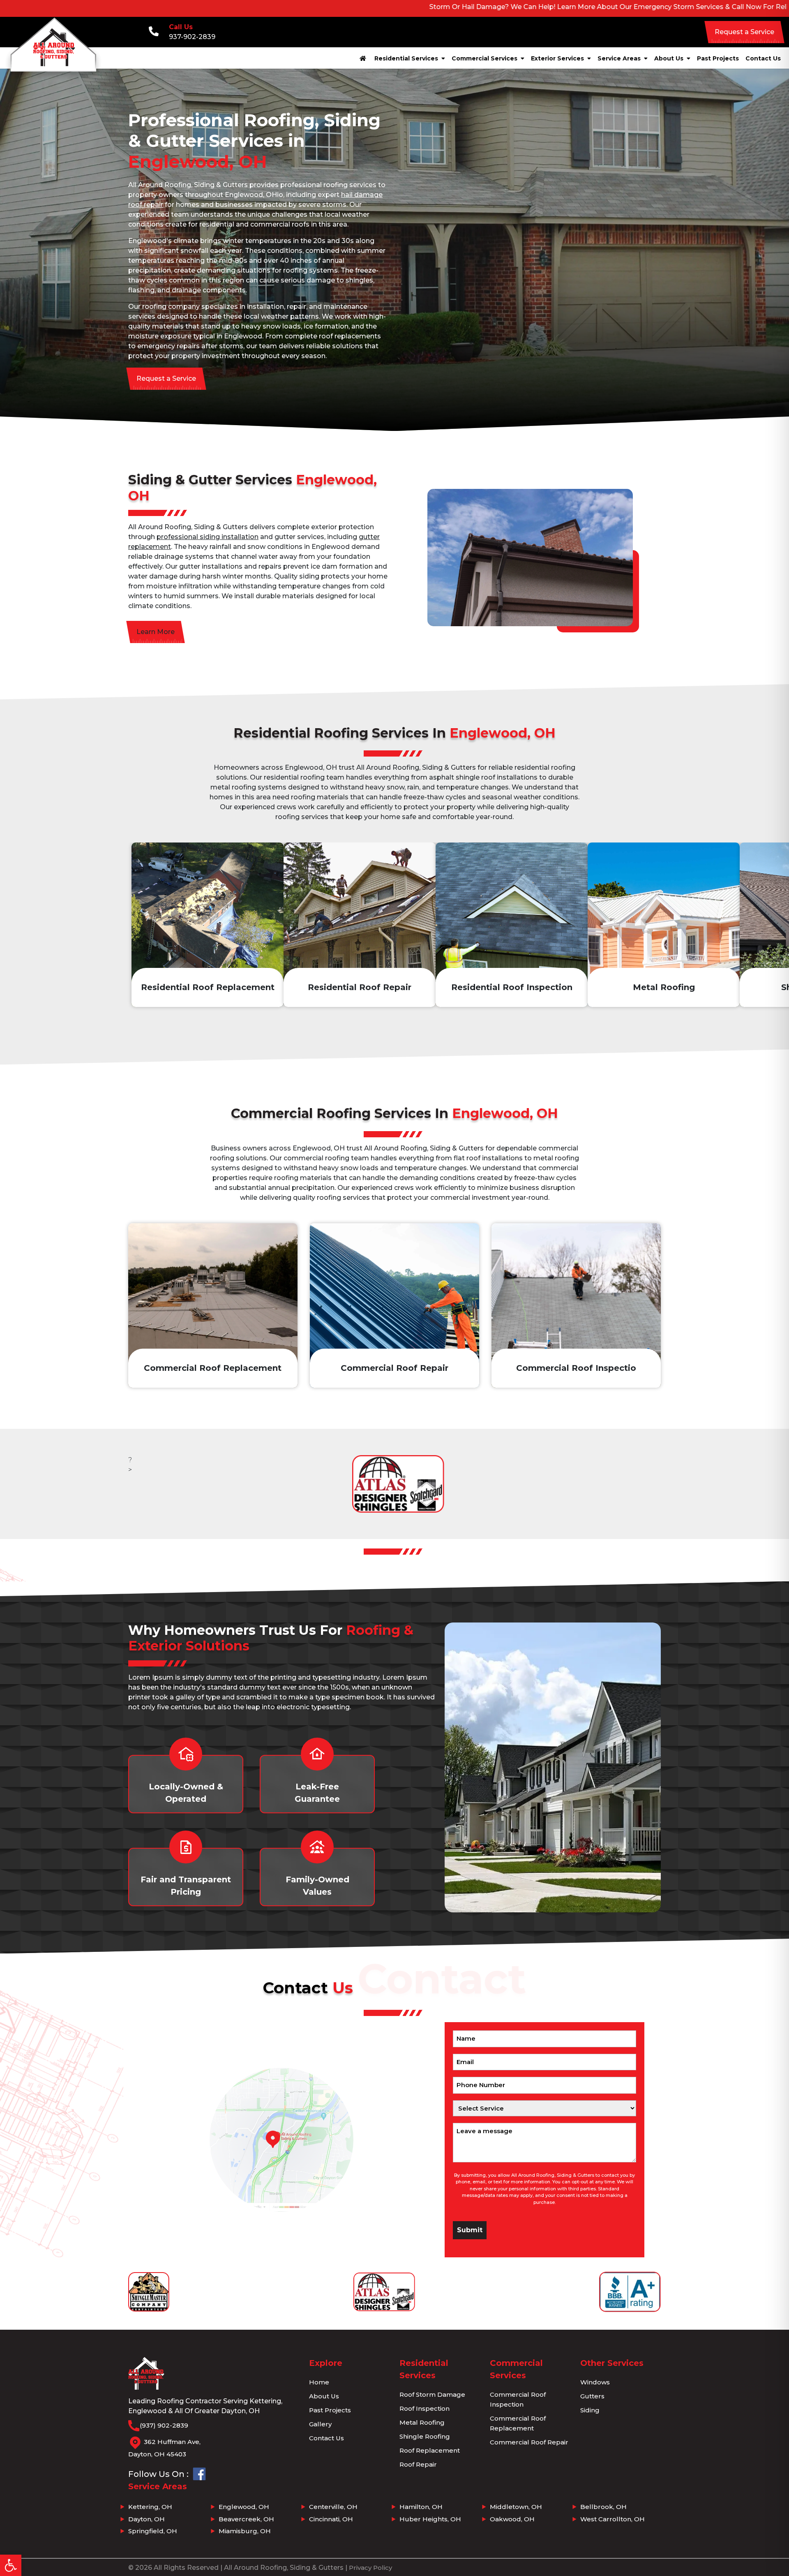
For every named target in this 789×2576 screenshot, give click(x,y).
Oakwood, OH (512, 2519)
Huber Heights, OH (430, 2519)
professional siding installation (208, 537)
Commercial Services (485, 58)
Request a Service (744, 32)
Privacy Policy (370, 2568)
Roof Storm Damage (432, 2394)
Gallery (320, 2424)
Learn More (156, 632)
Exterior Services (558, 58)
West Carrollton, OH (613, 2519)
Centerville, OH (333, 2507)
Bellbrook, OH (603, 2507)
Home (319, 2382)
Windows (595, 2382)
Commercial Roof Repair (529, 2442)
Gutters (592, 2396)
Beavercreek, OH (246, 2519)
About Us (670, 58)
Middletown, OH (516, 2507)
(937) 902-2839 (164, 2425)
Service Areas (620, 58)
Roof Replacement (430, 2450)
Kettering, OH (150, 2507)
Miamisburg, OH (245, 2531)
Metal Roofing (422, 2422)
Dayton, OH (146, 2519)
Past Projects (718, 58)
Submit (470, 2230)
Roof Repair (418, 2464)
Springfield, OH (153, 2531)
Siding (590, 2410)
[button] (11, 2565)
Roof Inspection (424, 2408)
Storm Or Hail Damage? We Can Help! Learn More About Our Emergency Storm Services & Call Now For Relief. (479, 7)
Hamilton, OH (421, 2507)
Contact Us (763, 58)
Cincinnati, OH (331, 2519)
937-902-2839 (192, 37)
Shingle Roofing (425, 2436)
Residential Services (407, 58)
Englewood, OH (244, 2507)
